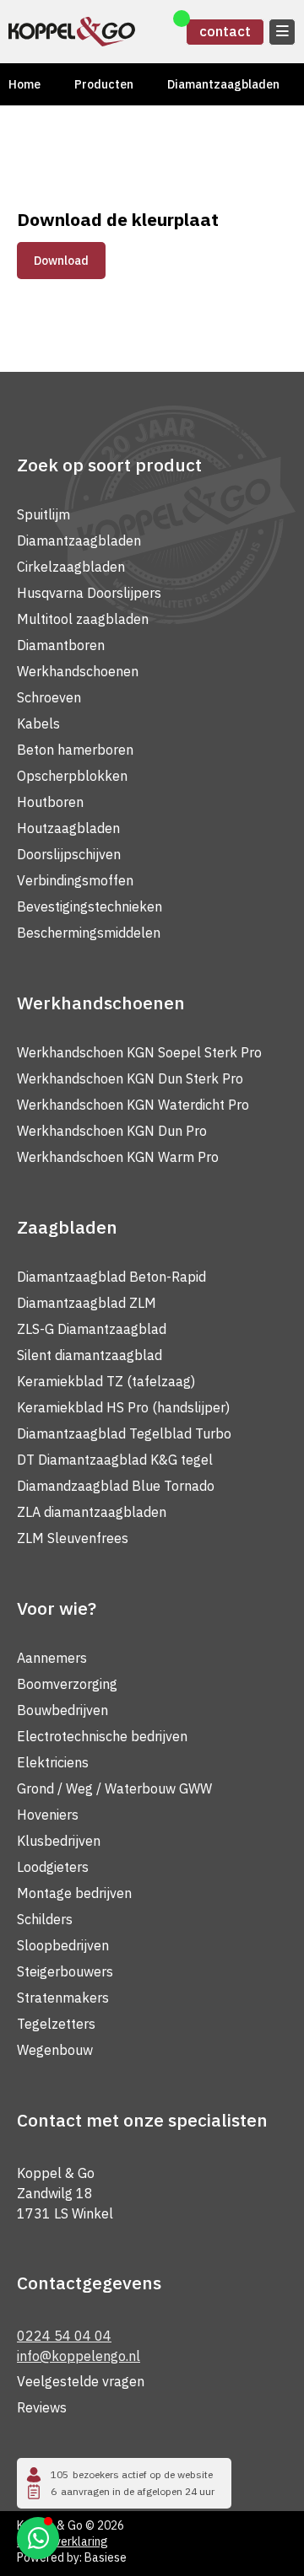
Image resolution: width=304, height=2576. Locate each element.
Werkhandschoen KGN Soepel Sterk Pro (139, 1052)
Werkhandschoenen (78, 671)
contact (225, 31)
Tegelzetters (56, 2024)
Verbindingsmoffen (75, 880)
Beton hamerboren (75, 750)
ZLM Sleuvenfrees (73, 1538)
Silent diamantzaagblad (90, 1355)
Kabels (38, 723)
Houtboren (50, 802)
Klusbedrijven (59, 1841)
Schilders (45, 1919)
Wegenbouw (55, 2050)
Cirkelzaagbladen (71, 567)
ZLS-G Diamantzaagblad (92, 1329)
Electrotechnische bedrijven (102, 1736)
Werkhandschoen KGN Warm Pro (118, 1157)
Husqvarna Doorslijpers (89, 593)
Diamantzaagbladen (223, 84)
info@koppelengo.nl (79, 2356)
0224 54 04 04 (64, 2336)
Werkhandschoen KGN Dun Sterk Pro (130, 1078)
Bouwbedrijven (62, 1710)
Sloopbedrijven (63, 1945)
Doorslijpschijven (69, 854)
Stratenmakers (63, 1998)
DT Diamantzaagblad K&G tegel (115, 1460)
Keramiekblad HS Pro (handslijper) (123, 1407)
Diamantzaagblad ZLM (87, 1303)
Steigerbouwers (65, 1971)
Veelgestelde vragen (81, 2381)
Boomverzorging (67, 1684)
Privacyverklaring (62, 2541)
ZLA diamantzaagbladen (92, 1512)
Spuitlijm (43, 514)
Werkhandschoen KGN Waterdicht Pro (133, 1105)
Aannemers (52, 1658)
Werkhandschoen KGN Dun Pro (112, 1131)
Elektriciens (53, 1762)
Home (24, 84)
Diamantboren (61, 645)
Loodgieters (53, 1867)
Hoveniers (48, 1815)
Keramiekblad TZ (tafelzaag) (106, 1381)
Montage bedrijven (74, 1893)
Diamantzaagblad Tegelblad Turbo (124, 1433)
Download (61, 261)
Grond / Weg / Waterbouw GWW (114, 1788)
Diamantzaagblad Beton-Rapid (111, 1277)
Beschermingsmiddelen (89, 933)
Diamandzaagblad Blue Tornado (116, 1486)
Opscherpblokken (72, 776)
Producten (104, 84)
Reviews (42, 2407)
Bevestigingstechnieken (90, 906)
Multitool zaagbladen (83, 619)
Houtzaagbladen (68, 828)
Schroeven (49, 697)
